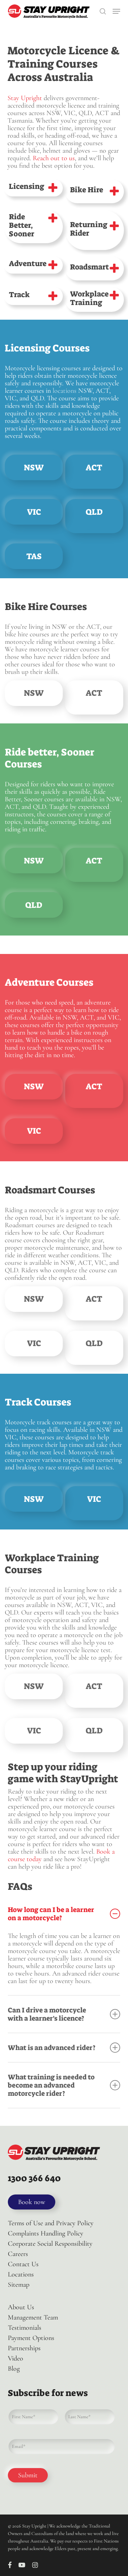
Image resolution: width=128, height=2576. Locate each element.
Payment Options (31, 2338)
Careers (18, 2254)
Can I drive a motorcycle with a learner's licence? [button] (47, 2014)
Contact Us (23, 2264)
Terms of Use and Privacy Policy (51, 2223)
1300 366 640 (34, 2178)
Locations (21, 2274)
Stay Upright (25, 98)
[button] (116, 11)
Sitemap (19, 2285)
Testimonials (25, 2328)
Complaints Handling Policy (46, 2233)
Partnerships (24, 2348)
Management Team (33, 2317)
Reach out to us (54, 158)
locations (65, 391)
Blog (14, 2369)
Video (16, 2358)
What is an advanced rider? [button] (52, 2048)
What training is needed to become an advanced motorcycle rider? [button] (51, 2085)
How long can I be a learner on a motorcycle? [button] (51, 1914)
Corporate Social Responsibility (50, 2244)
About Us (21, 2307)
